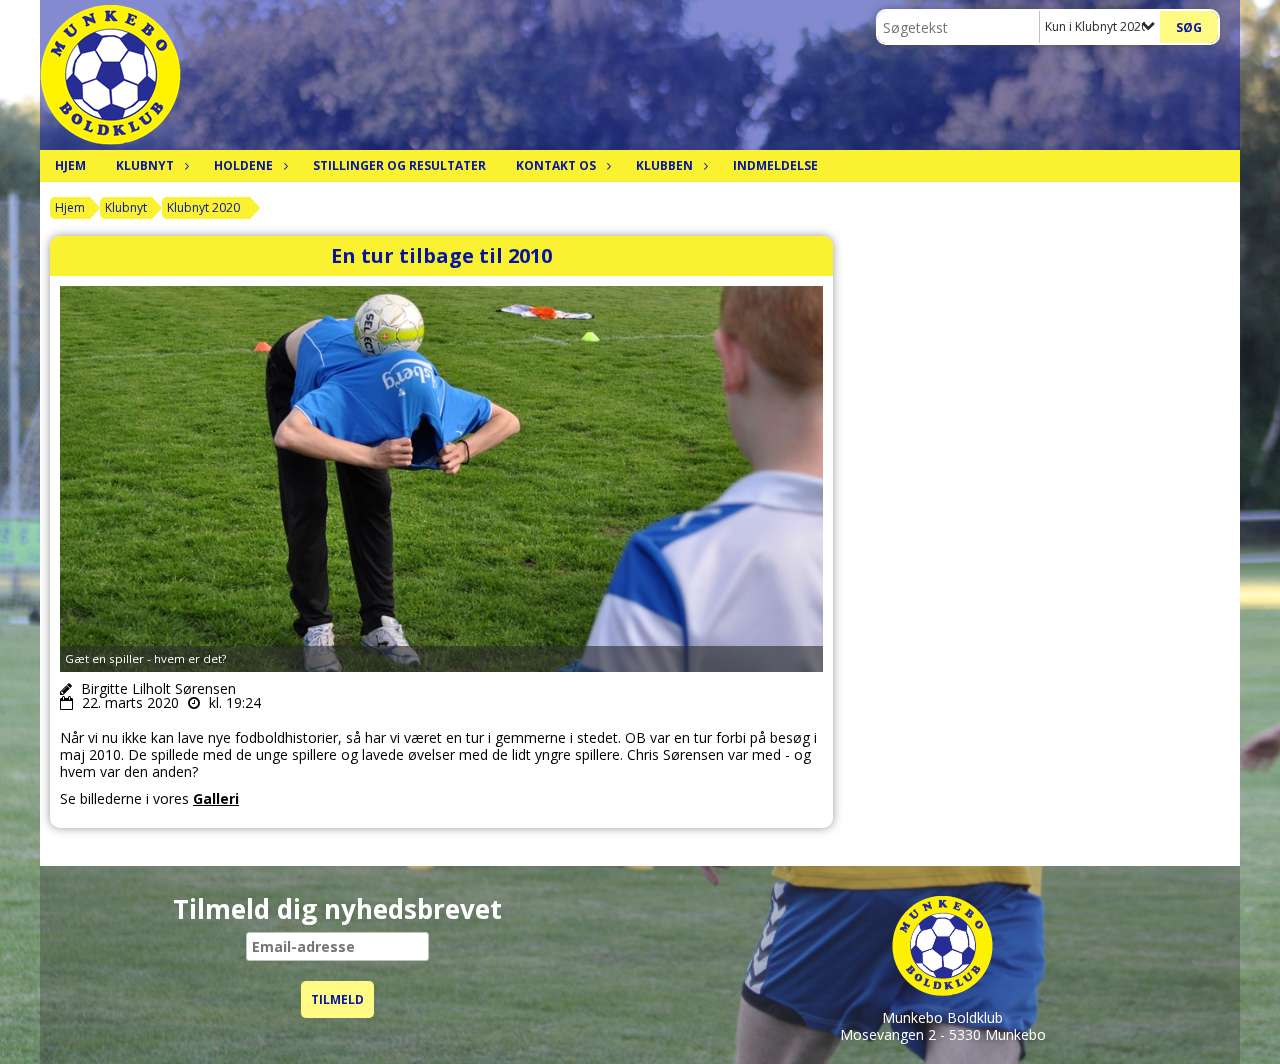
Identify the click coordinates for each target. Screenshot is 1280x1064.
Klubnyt (145, 165)
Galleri (216, 798)
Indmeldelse (775, 165)
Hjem (70, 165)
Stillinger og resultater (399, 165)
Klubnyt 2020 (203, 207)
